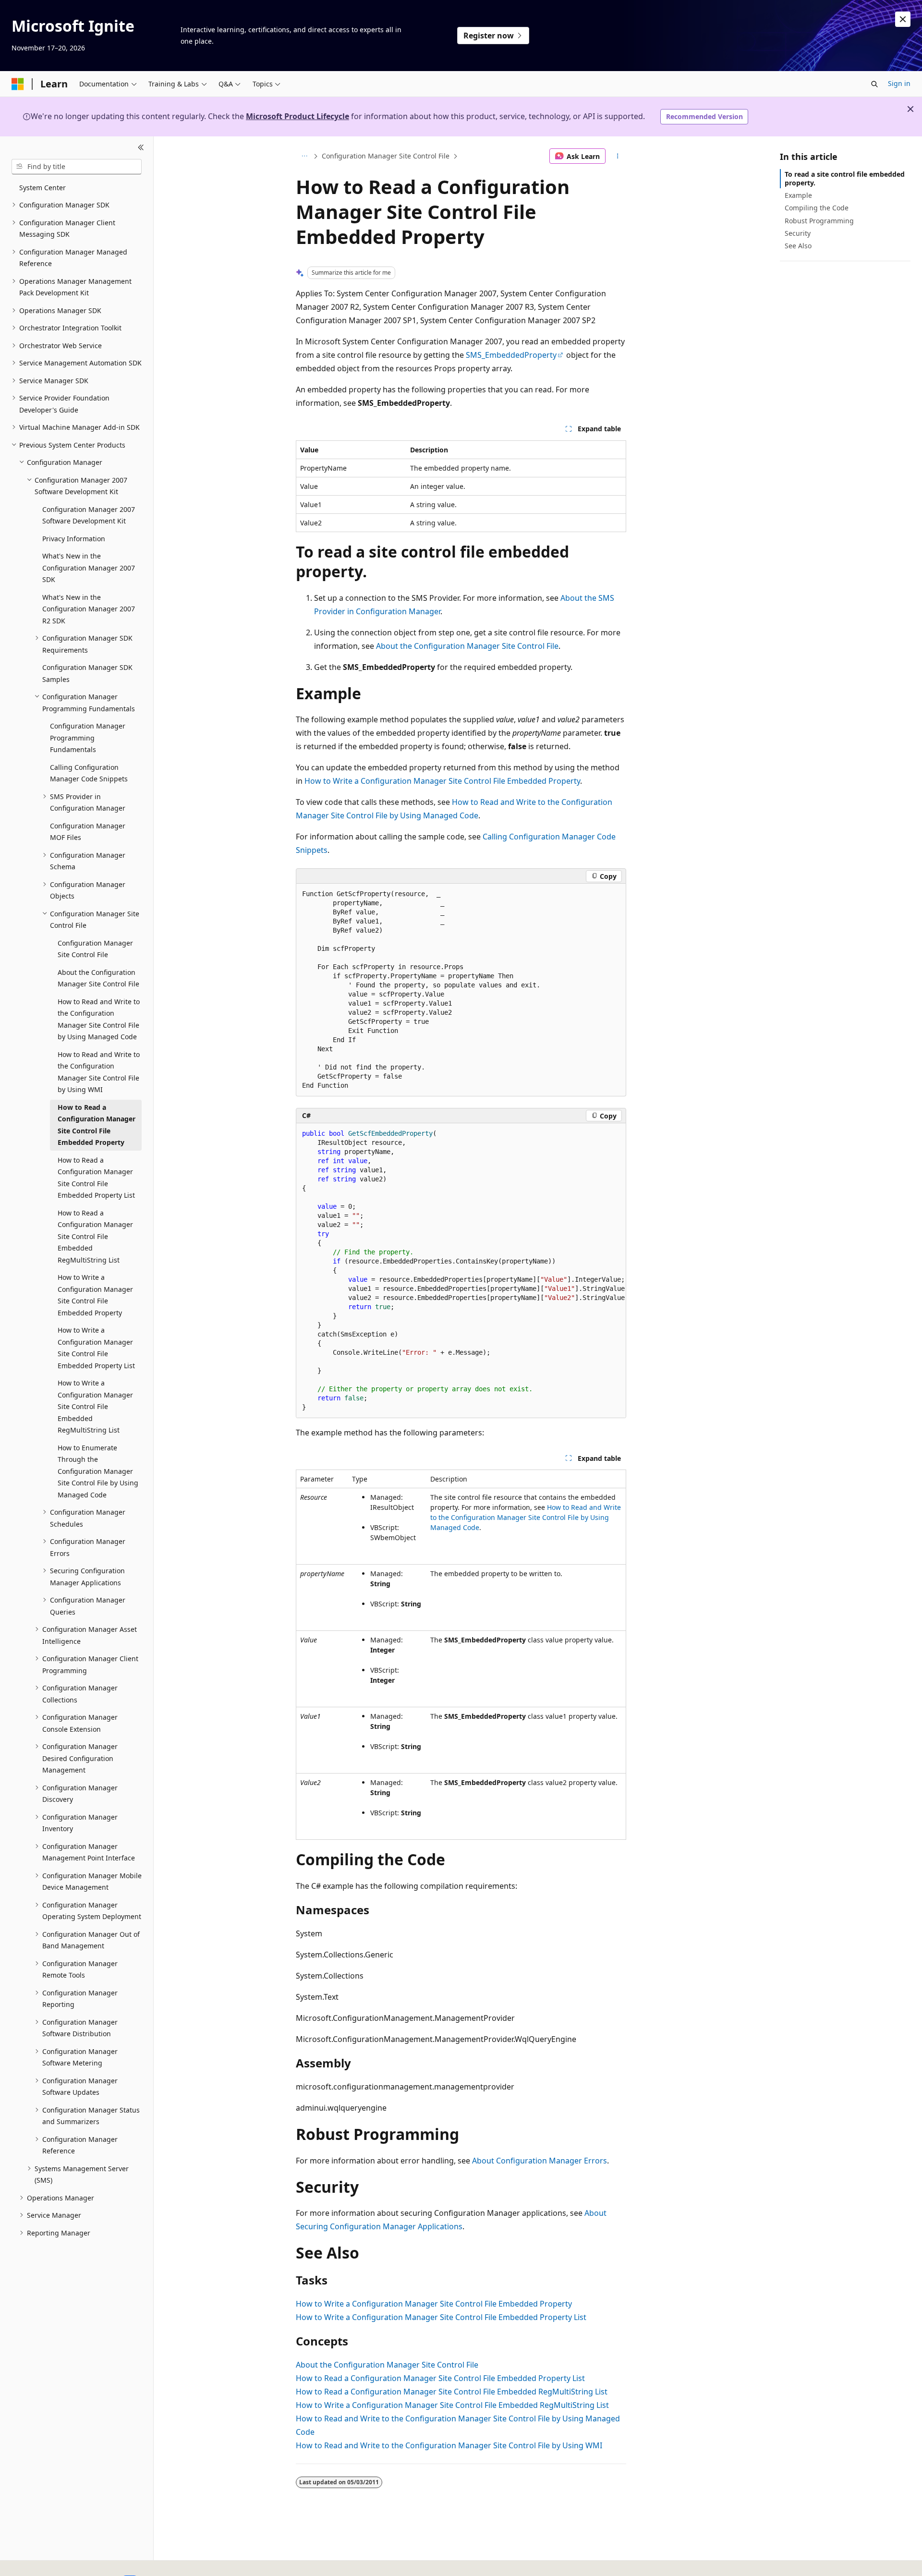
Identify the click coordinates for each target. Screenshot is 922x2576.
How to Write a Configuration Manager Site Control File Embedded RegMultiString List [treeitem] (95, 1406)
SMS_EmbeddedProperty (511, 355)
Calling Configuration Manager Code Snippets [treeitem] (89, 773)
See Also (798, 246)
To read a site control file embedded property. (845, 178)
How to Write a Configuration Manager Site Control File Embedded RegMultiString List (452, 2405)
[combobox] (77, 167)
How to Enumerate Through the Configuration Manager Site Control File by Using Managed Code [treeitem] (98, 1471)
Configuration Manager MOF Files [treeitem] (88, 832)
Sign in (899, 83)
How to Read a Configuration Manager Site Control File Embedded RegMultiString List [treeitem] (95, 1236)
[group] (461, 1271)
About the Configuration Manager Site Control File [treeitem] (98, 978)
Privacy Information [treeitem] (74, 539)
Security (798, 233)
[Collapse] (141, 148)
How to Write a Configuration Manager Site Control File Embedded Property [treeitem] (95, 1295)
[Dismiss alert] (903, 19)
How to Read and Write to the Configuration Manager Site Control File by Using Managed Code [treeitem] (99, 1019)
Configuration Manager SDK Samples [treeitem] (87, 673)
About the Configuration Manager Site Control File (467, 646)
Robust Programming (819, 221)
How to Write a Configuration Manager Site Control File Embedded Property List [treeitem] (96, 1348)
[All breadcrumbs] (304, 156)
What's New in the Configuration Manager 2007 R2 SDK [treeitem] (89, 609)
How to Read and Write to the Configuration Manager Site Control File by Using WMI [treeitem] (99, 1072)
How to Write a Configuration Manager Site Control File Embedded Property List (441, 2317)
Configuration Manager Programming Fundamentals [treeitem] (88, 738)
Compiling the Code (817, 208)
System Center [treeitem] (42, 188)
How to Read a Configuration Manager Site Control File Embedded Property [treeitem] (97, 1125)
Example (798, 195)
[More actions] (618, 156)
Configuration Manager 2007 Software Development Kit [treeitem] (89, 515)
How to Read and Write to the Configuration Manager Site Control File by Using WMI (449, 2445)
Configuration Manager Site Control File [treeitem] (95, 949)
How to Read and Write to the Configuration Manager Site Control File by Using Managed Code (526, 1517)
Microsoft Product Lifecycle (297, 116)
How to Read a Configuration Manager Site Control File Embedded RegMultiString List (452, 2392)
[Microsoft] (18, 84)
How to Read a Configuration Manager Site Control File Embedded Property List (440, 2378)
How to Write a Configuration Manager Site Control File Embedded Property (442, 781)
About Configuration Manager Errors (540, 2161)
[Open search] (874, 84)
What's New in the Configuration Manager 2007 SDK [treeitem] (89, 568)
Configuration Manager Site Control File (386, 156)
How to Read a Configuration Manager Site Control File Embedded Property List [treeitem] (96, 1178)
